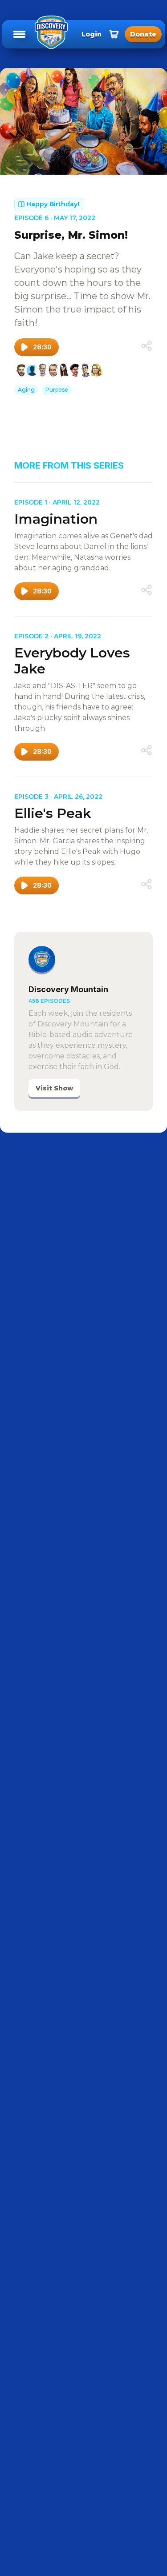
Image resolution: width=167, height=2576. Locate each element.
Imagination (56, 519)
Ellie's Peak (53, 813)
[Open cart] (114, 34)
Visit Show (54, 1088)
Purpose (57, 390)
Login (92, 34)
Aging (26, 390)
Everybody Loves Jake (72, 661)
